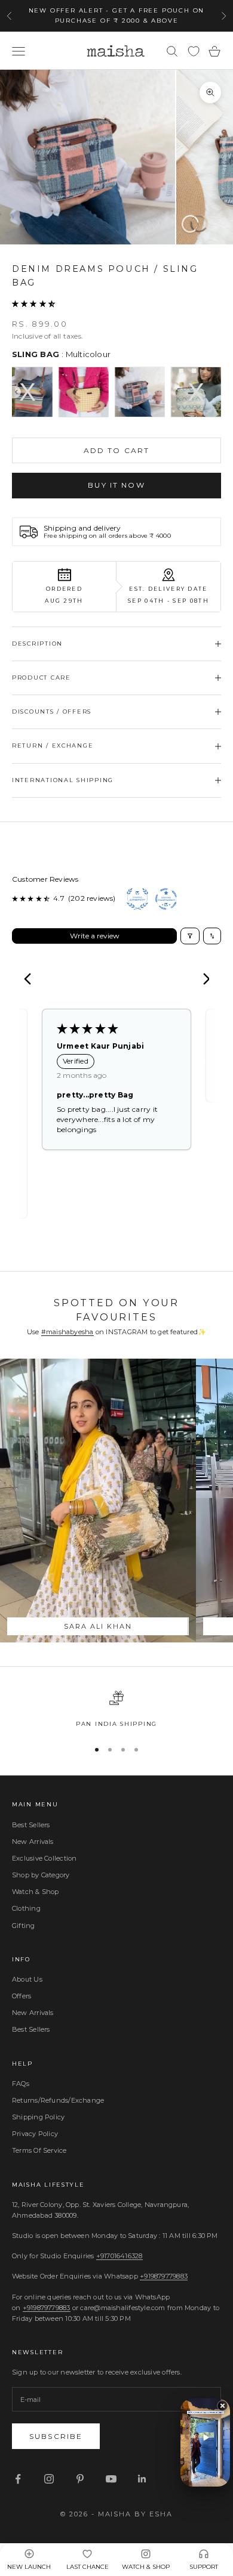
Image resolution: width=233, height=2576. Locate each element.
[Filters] (190, 936)
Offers (22, 1996)
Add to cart (117, 450)
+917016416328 (119, 2256)
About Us (27, 1979)
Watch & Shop (36, 1892)
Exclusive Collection (44, 1858)
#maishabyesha (68, 1332)
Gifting (24, 1926)
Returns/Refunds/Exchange (58, 2100)
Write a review (95, 936)
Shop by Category (41, 1875)
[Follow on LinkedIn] (142, 2479)
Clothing (26, 1908)
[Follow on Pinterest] (80, 2479)
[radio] (27, 392)
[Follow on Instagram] (49, 2479)
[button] (33, 303)
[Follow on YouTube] (111, 2479)
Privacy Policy (35, 2134)
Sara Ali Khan (98, 1626)
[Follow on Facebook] (18, 2479)
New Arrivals (33, 1842)
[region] (116, 1710)
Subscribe (56, 2436)
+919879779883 (164, 2276)
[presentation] (16, 392)
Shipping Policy (38, 2117)
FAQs (21, 2084)
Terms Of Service (39, 2150)
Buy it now (116, 485)
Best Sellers (31, 1825)
